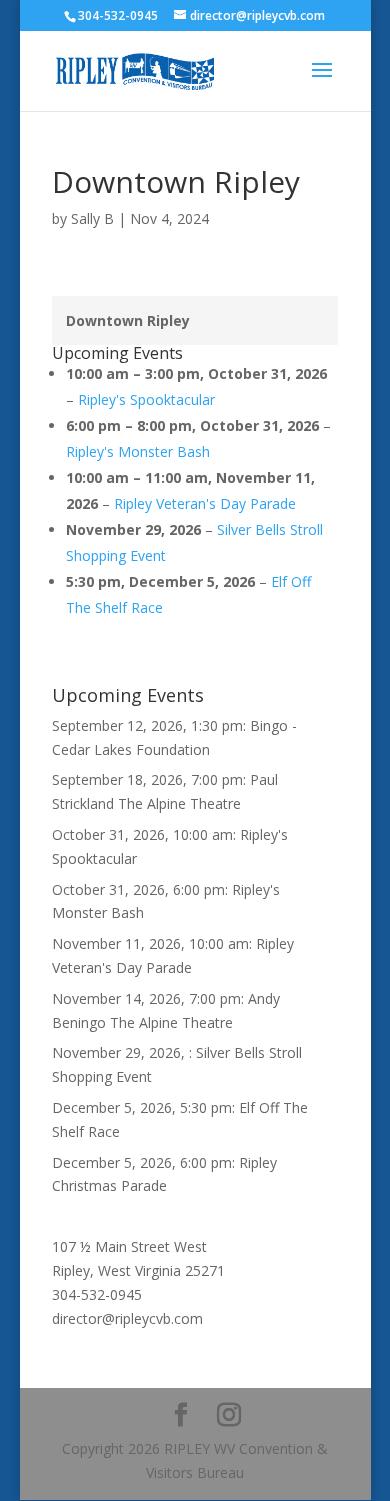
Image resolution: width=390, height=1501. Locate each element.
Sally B (92, 218)
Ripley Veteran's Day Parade (205, 503)
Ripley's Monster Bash (138, 451)
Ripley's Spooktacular (146, 399)
